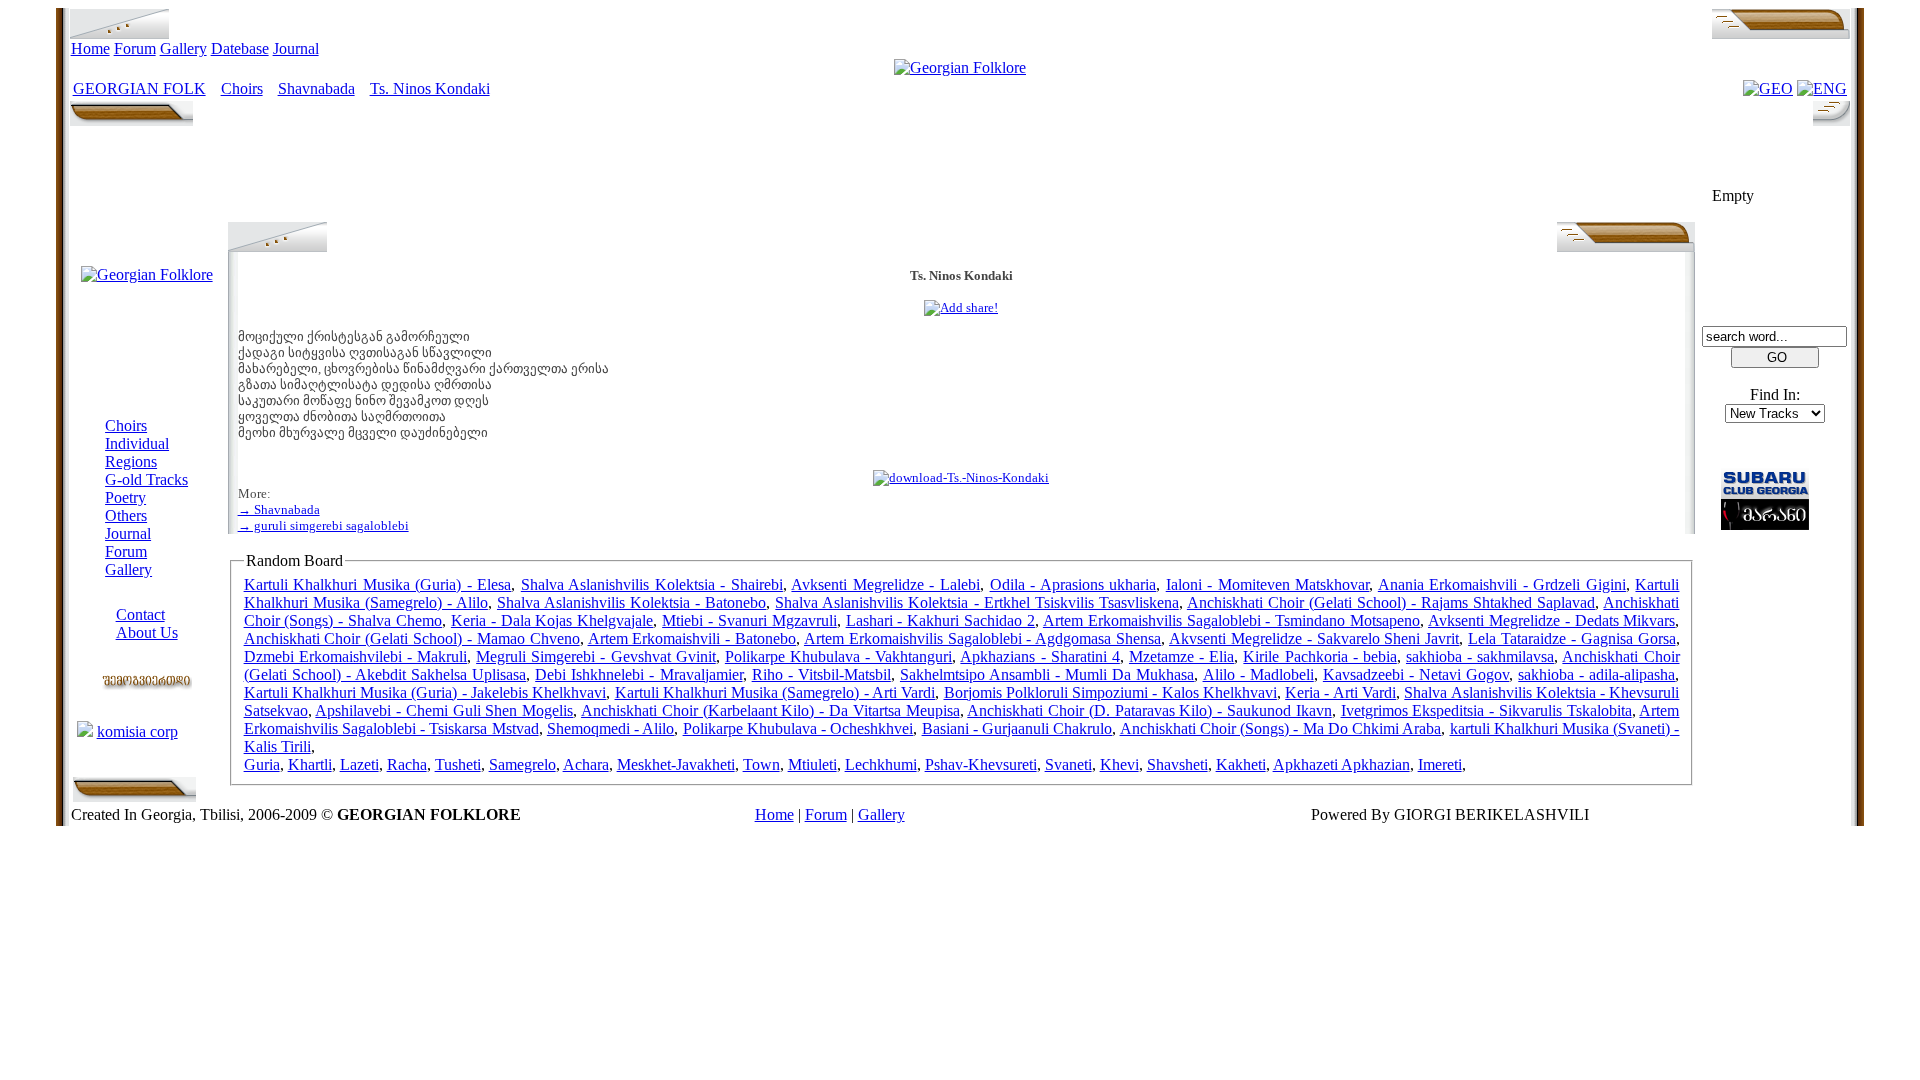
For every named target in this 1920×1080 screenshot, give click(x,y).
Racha (407, 764)
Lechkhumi (881, 764)
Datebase (240, 48)
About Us (147, 632)
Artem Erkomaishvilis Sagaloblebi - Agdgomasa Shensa (982, 638)
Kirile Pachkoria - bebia (1319, 656)
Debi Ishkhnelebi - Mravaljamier (638, 674)
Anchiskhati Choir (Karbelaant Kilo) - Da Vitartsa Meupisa (770, 710)
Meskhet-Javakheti (676, 764)
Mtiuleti (812, 764)
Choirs (242, 88)
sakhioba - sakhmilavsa (1480, 656)
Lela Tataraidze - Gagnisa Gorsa (1571, 638)
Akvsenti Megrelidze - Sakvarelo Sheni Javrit (1314, 638)
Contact (140, 614)
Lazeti (359, 764)
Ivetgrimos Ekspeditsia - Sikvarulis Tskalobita (1486, 710)
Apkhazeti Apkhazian (1341, 764)
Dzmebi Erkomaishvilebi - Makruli (355, 656)
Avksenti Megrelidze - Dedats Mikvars (1551, 620)
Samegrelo (522, 764)
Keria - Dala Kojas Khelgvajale (552, 620)
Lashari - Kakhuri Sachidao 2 (940, 620)
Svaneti (1068, 764)
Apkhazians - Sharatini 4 (1039, 656)
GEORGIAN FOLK (139, 88)
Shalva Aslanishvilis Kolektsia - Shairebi (652, 584)
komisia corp (137, 731)
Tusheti (458, 764)
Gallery (183, 48)
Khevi (1119, 764)
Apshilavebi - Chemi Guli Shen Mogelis (444, 710)
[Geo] (1768, 88)
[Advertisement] (961, 177)
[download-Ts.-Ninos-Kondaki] (961, 477)
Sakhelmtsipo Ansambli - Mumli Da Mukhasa (1047, 674)
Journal (296, 48)
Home (90, 48)
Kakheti (1241, 764)
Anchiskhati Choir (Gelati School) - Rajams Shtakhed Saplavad (1391, 602)
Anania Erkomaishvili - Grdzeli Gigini (1502, 584)
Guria (262, 764)
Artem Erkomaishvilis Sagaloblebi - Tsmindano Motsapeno (1231, 620)
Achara (586, 764)
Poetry (125, 497)
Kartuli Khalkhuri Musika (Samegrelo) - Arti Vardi (775, 692)
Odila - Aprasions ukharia (1073, 584)
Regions (131, 461)
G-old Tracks (146, 479)
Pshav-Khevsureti (981, 764)
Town (761, 764)
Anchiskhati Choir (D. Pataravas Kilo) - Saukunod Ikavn (1149, 710)
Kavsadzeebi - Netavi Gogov (1416, 674)
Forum (135, 48)
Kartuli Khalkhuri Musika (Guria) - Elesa (378, 584)
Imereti (1440, 764)
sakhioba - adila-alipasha (1596, 674)
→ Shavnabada (279, 509)
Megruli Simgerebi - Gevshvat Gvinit (596, 656)
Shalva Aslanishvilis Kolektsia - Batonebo (631, 602)
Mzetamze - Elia (1181, 656)
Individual (137, 443)
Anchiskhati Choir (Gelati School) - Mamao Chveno (412, 638)
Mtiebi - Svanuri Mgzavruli (749, 620)
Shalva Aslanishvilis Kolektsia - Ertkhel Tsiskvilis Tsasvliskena (976, 602)
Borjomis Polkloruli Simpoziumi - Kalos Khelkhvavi (1110, 692)
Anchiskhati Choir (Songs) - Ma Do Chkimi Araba (1281, 728)
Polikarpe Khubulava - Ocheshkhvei (798, 728)
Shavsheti (1177, 764)
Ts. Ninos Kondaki (430, 88)
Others (126, 515)
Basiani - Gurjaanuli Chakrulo (1017, 728)
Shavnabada (316, 88)
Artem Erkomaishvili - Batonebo (692, 638)
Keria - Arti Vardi (1340, 692)
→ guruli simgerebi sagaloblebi (323, 525)
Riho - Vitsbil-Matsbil (821, 674)
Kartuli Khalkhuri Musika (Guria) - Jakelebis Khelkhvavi (425, 692)
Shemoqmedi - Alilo (611, 728)
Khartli (310, 764)
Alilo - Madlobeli (1258, 674)
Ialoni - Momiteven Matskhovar (1268, 584)
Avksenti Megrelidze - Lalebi (885, 584)
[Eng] (1822, 88)
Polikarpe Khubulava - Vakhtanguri (838, 656)
